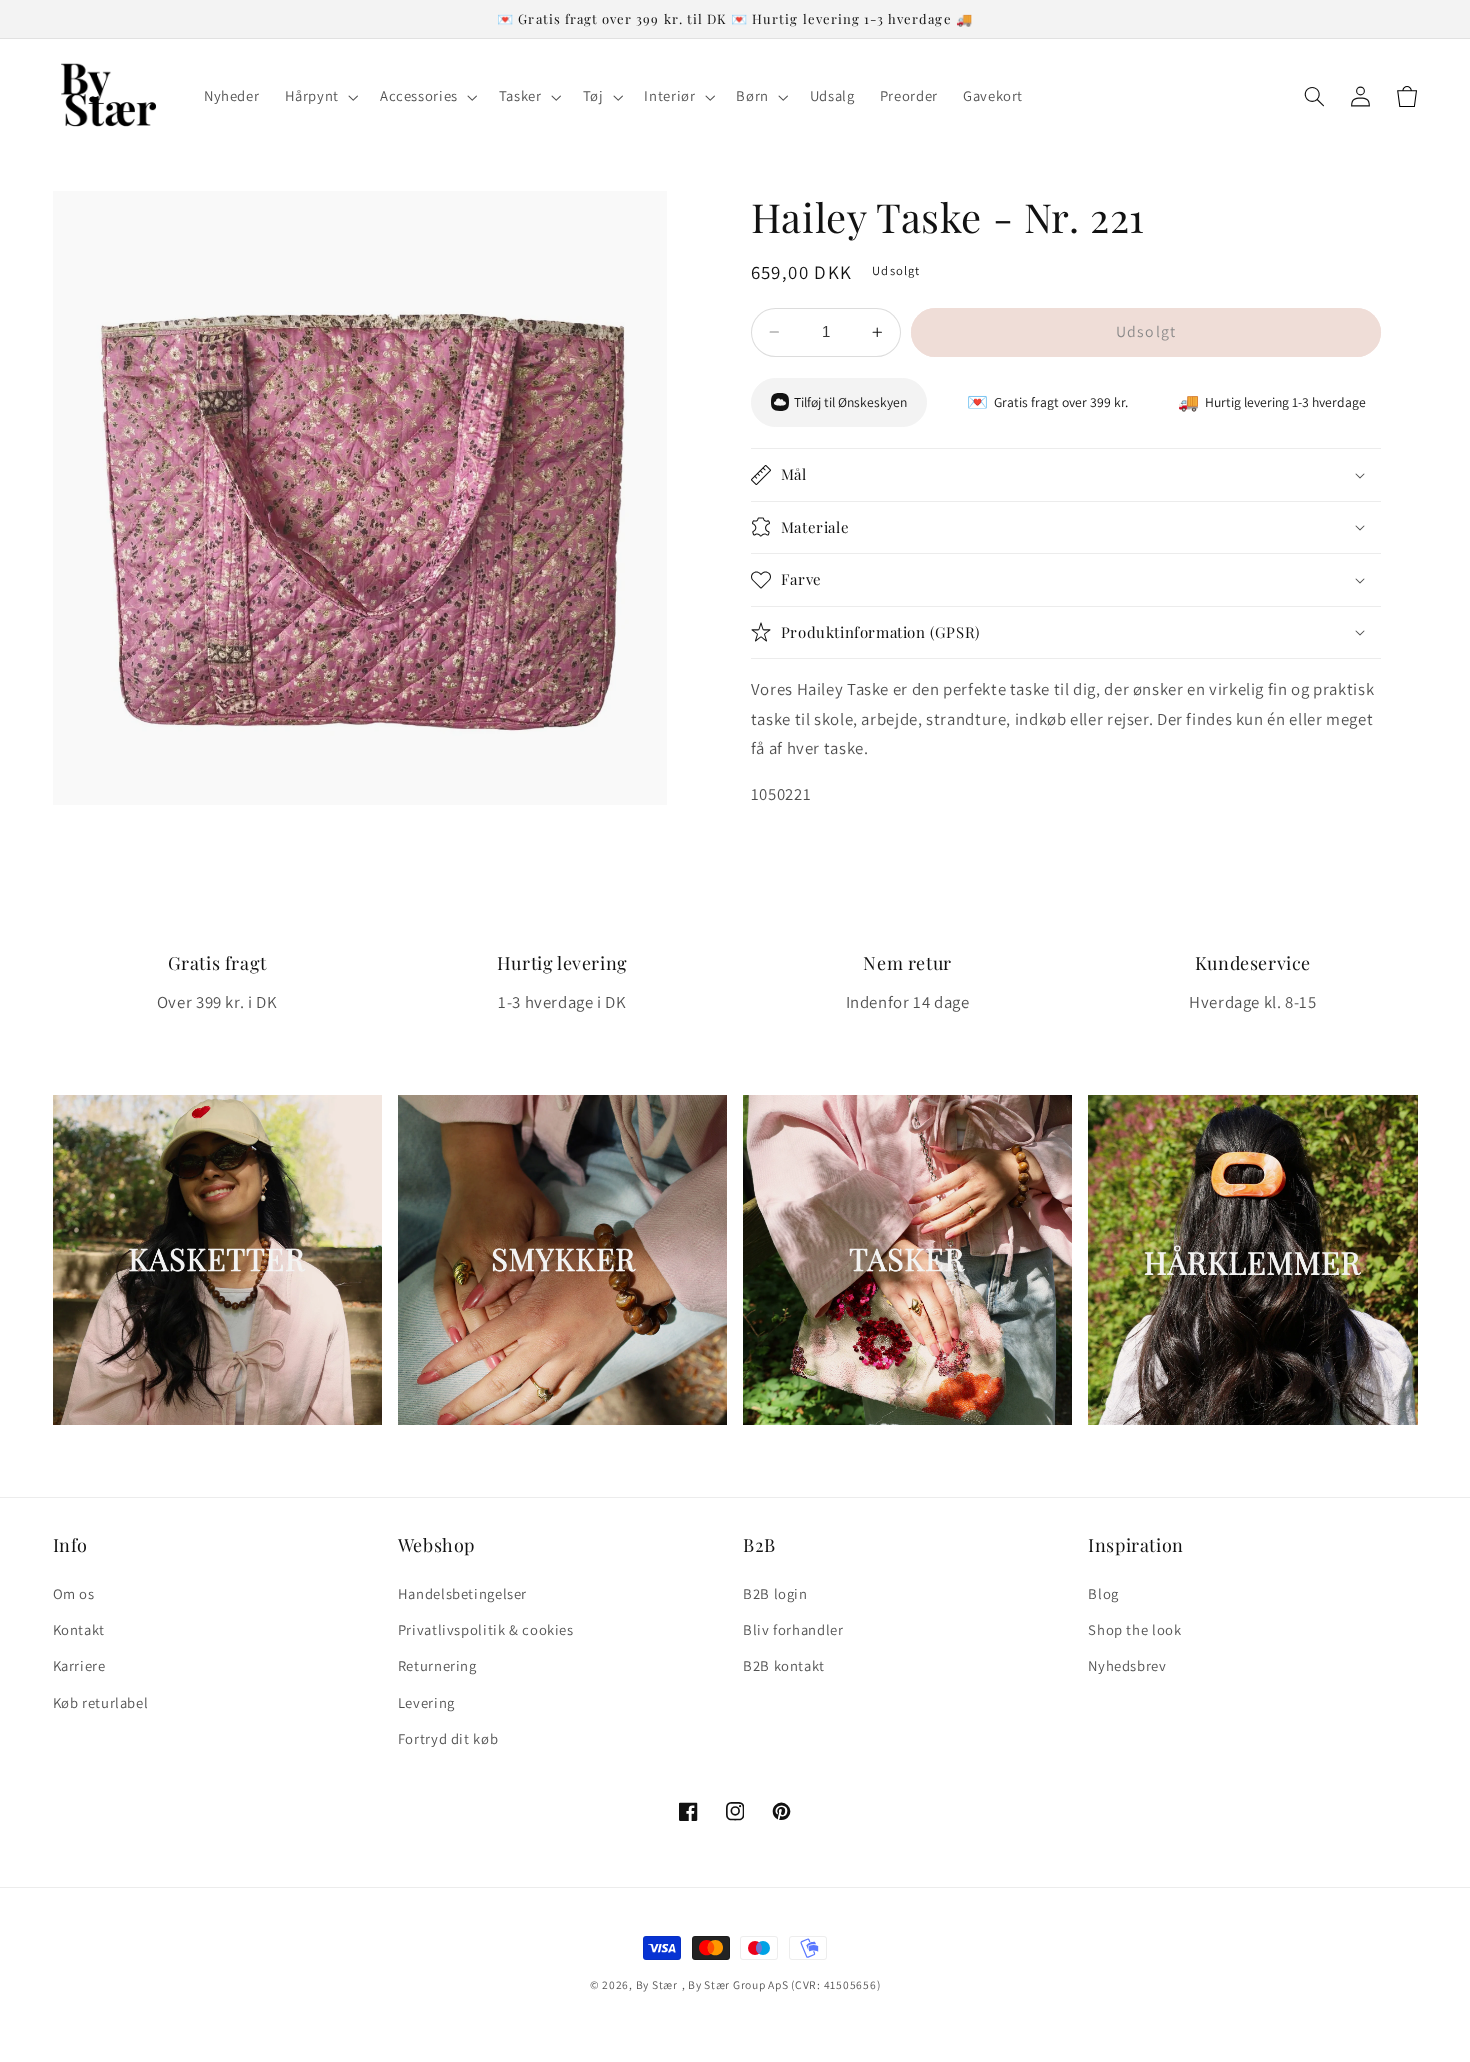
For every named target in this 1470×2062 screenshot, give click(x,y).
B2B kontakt (784, 1665)
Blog (1103, 1593)
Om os (74, 1593)
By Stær (657, 1984)
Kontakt (79, 1629)
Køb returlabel (101, 1702)
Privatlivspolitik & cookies (486, 1629)
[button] (319, 97)
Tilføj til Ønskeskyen (850, 402)
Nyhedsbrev (1127, 1665)
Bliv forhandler (793, 1629)
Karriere (79, 1665)
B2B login (775, 1593)
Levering (426, 1702)
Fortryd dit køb (448, 1738)
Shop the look (1134, 1629)
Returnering (437, 1665)
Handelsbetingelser (462, 1593)
